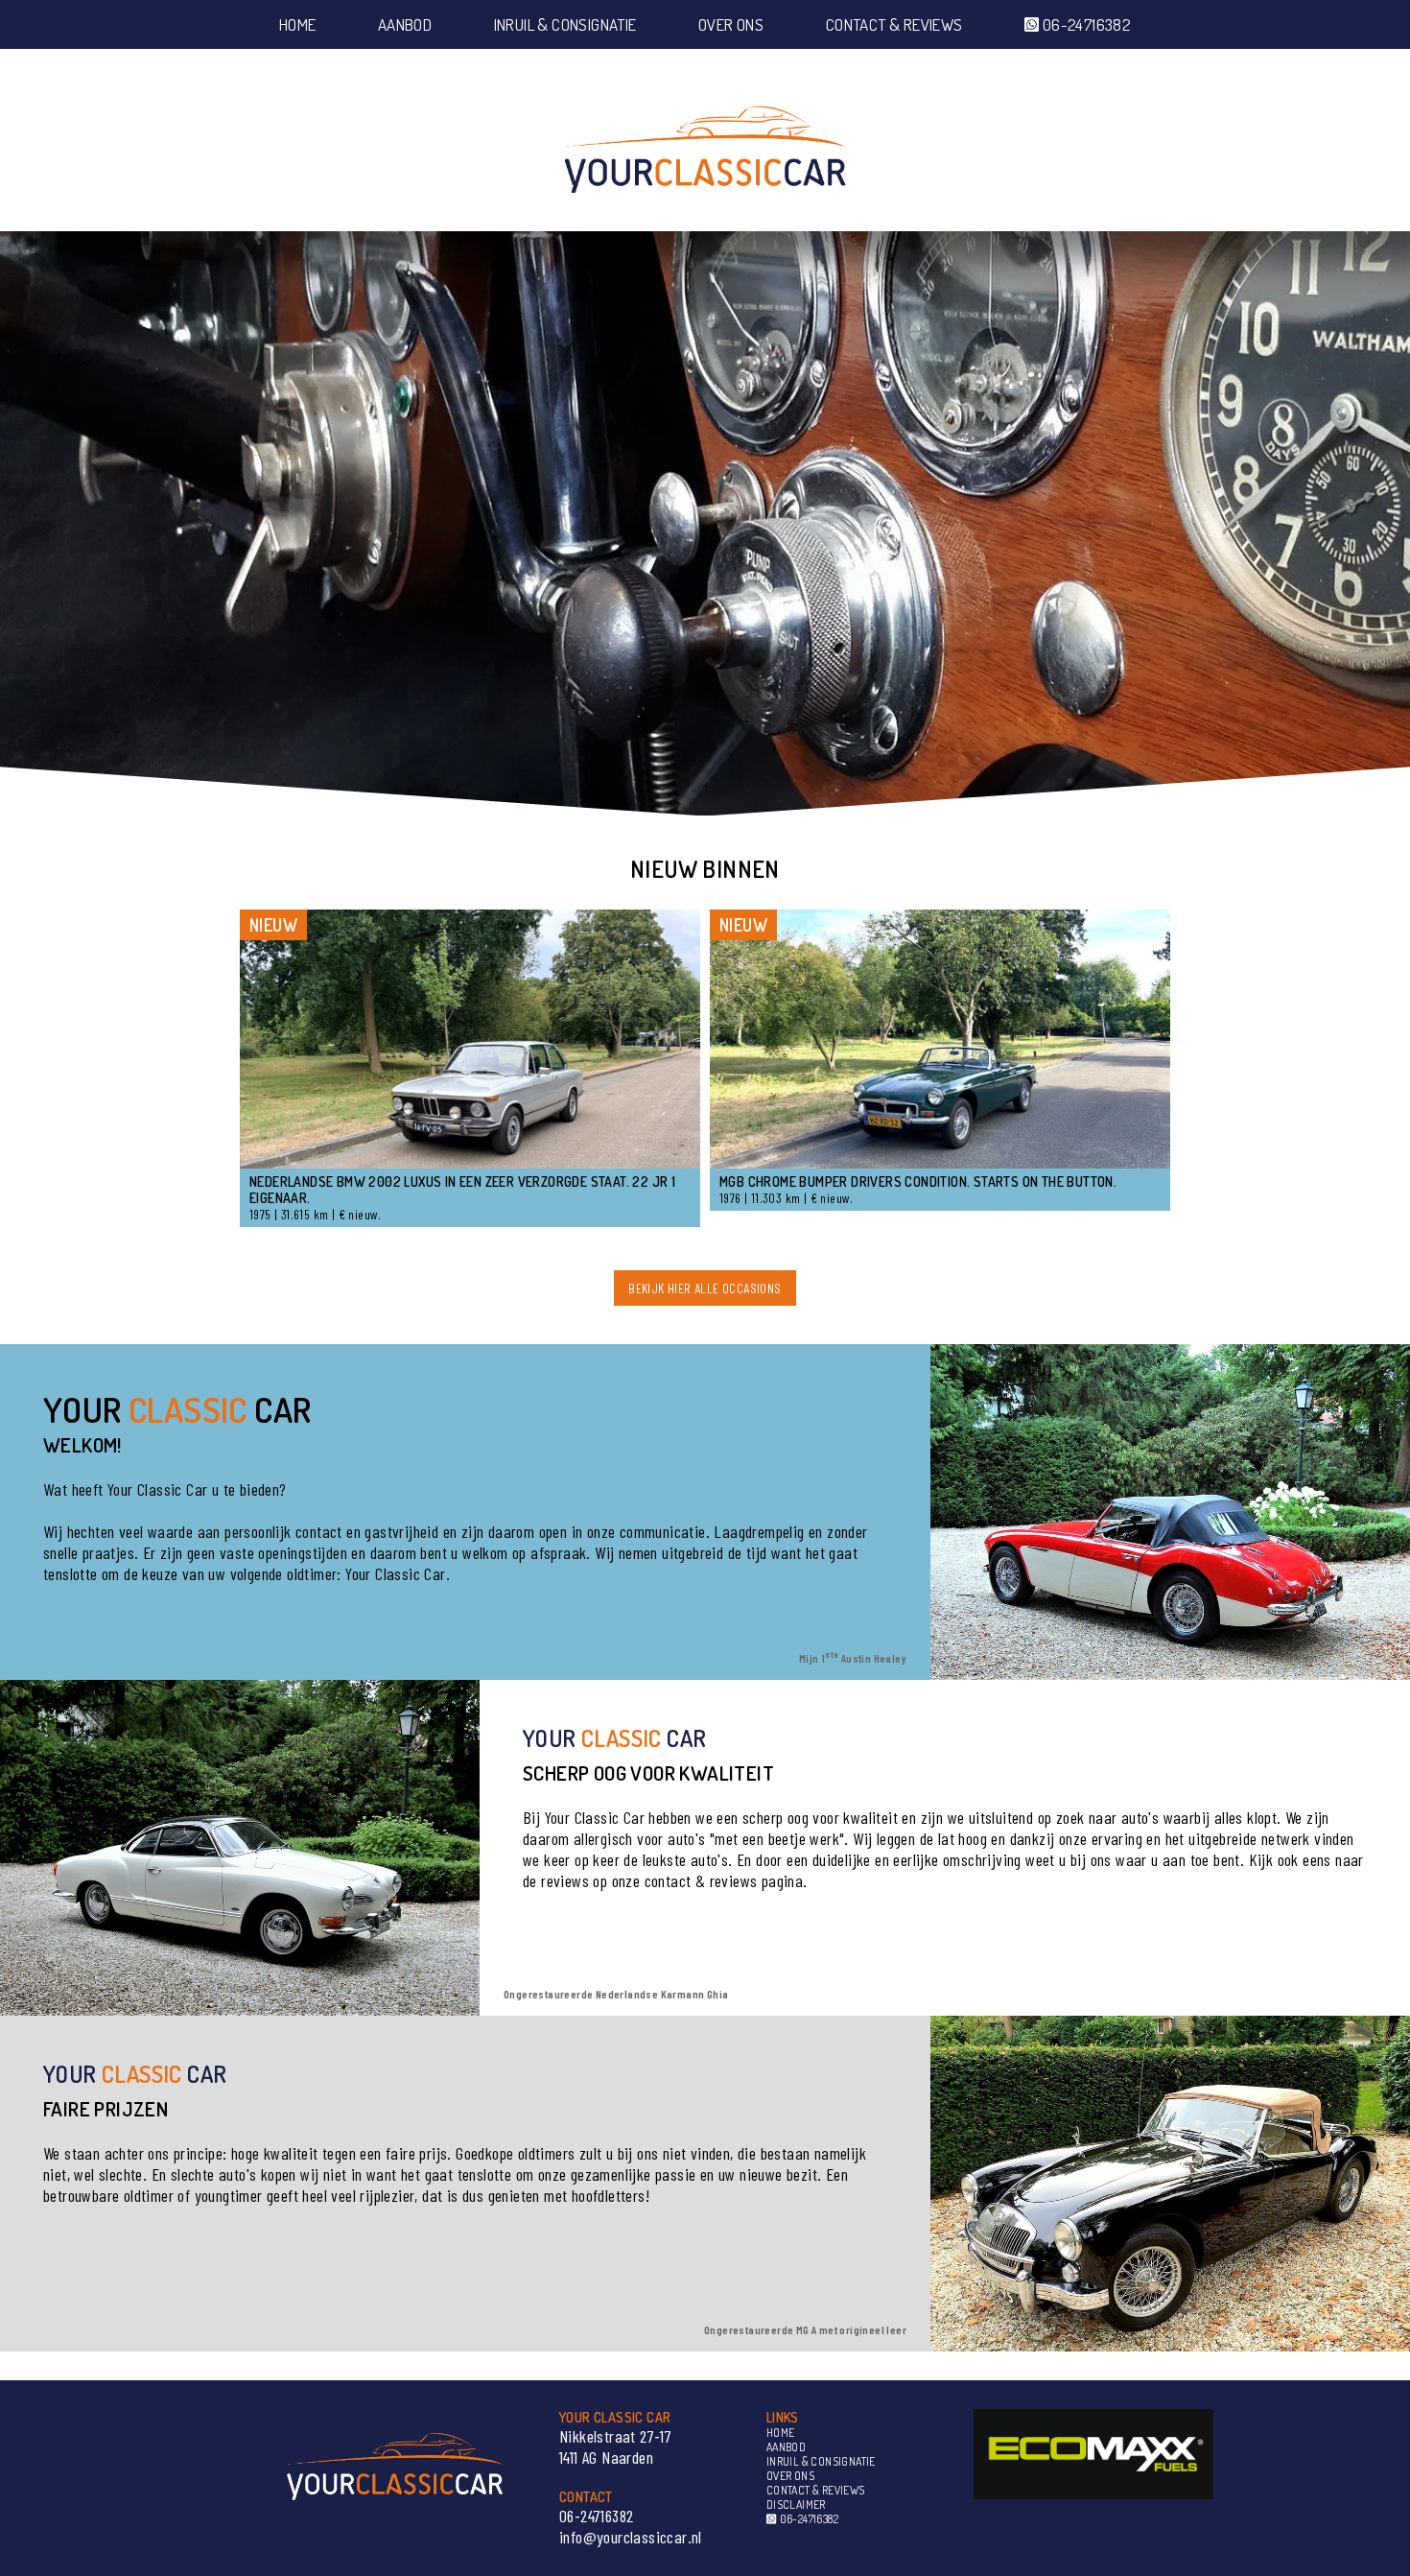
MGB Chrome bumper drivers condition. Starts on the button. (918, 1182)
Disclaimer (796, 2505)
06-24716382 (1085, 24)
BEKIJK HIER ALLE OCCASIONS (705, 1288)
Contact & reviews (894, 24)
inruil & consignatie (565, 24)
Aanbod (405, 24)
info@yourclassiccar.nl (631, 2537)
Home (298, 24)
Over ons (731, 24)
